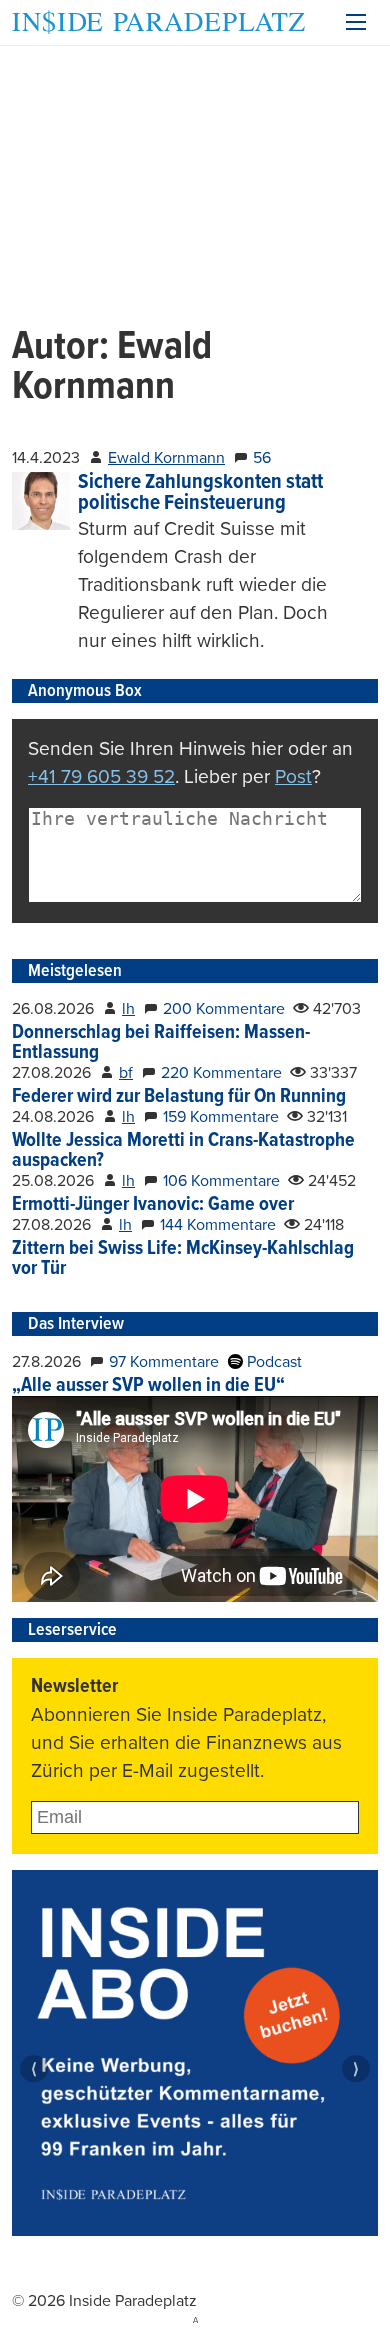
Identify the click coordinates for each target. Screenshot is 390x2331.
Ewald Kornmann (166, 458)
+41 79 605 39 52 (101, 776)
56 (262, 458)
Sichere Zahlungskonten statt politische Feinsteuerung (200, 493)
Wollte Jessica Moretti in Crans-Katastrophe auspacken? (183, 1151)
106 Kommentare (221, 1181)
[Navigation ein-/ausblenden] (356, 22)
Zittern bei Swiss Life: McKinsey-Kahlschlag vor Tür (183, 1259)
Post (293, 776)
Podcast (272, 1362)
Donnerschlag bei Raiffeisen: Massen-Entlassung (161, 1043)
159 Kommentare (221, 1117)
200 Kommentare (224, 1009)
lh (128, 1009)
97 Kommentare (164, 1362)
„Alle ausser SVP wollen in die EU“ (148, 1386)
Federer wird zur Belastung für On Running (179, 1097)
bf (126, 1073)
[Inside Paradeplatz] (158, 22)
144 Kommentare (218, 1225)
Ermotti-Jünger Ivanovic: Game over (153, 1205)
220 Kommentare (221, 1073)
